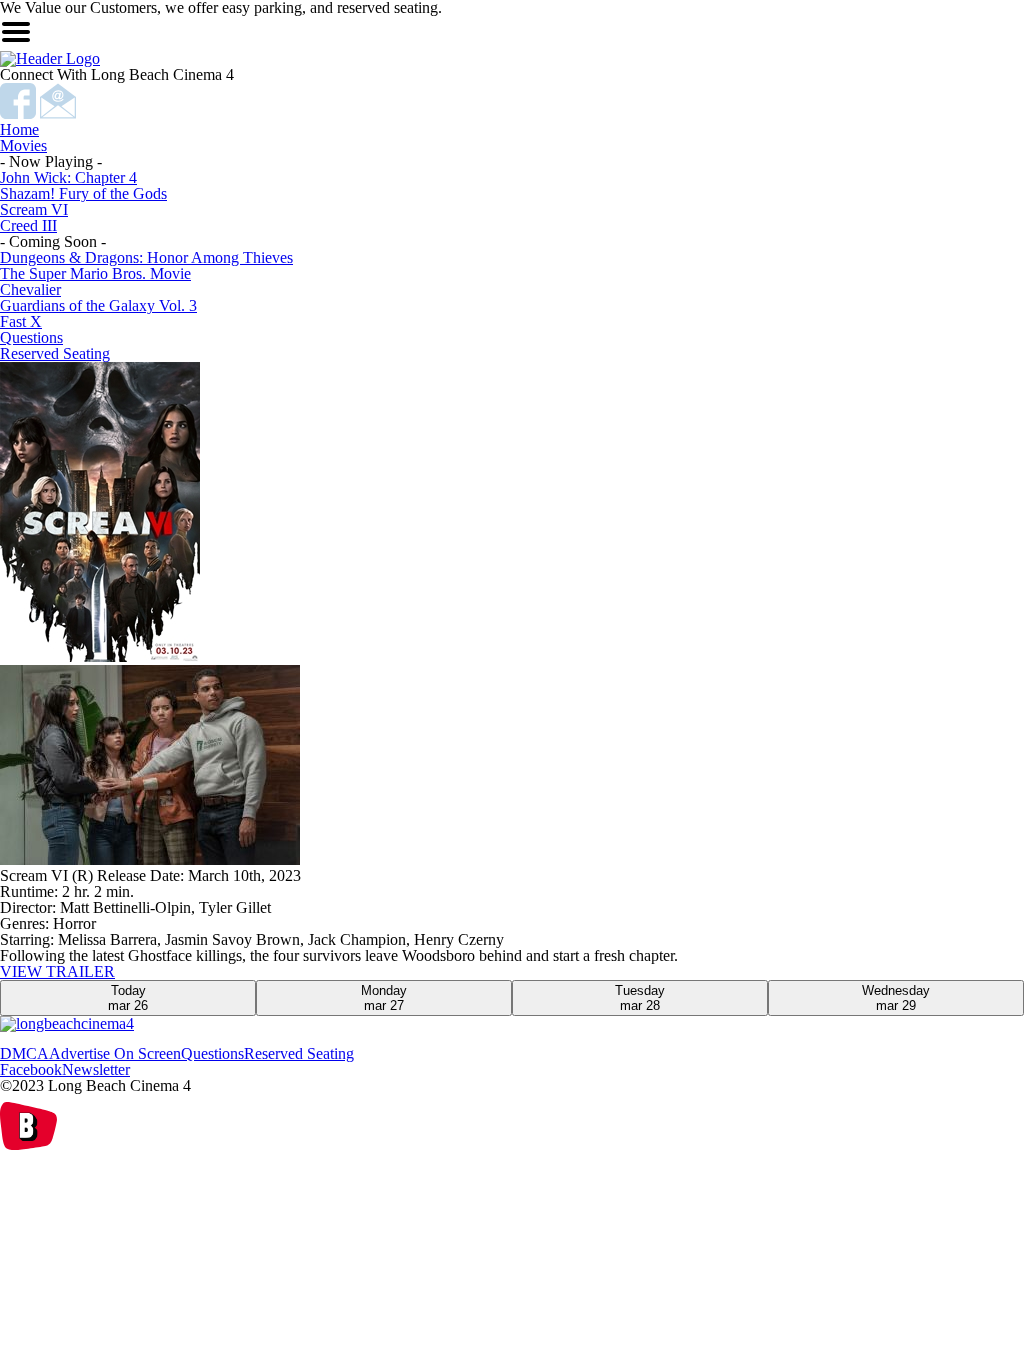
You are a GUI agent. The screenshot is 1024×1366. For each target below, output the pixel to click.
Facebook (31, 1069)
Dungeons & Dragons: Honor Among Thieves (146, 257)
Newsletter (96, 1069)
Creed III (28, 225)
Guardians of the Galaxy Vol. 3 (98, 305)
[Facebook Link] (20, 113)
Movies (23, 145)
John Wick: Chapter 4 (68, 177)
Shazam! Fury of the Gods (83, 193)
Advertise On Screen (115, 1053)
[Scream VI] (512, 766)
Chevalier (30, 289)
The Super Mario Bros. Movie (95, 273)
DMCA (24, 1053)
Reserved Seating (55, 353)
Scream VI (34, 209)
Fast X (21, 321)
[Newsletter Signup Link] (58, 113)
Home (19, 129)
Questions (31, 337)
